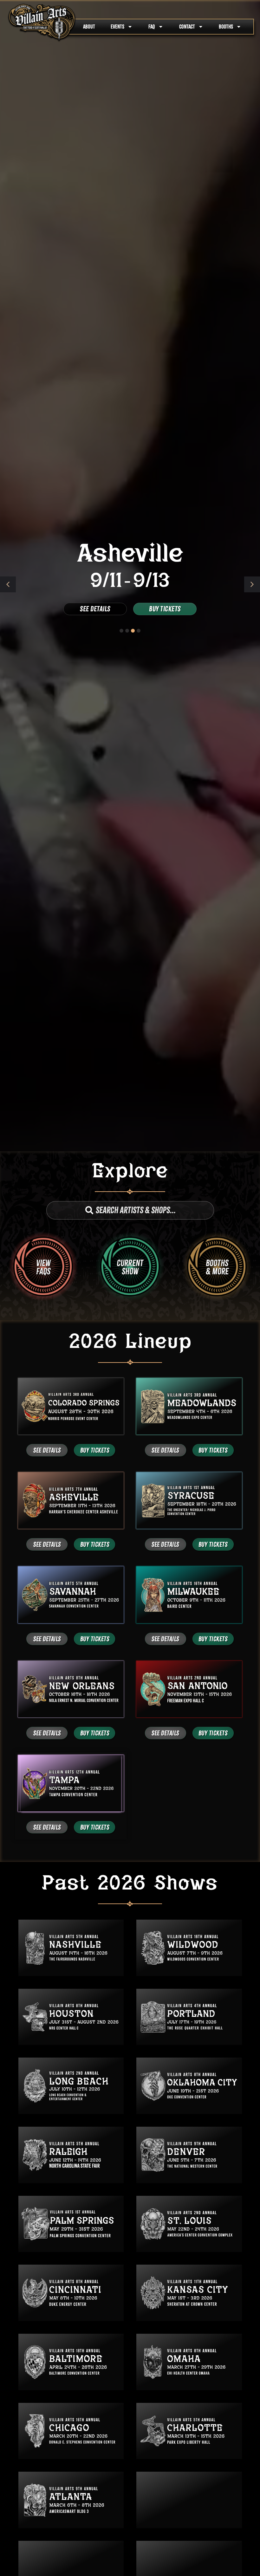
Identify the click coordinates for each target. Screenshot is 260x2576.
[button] (252, 584)
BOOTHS (226, 27)
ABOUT (89, 27)
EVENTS (117, 27)
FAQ (152, 27)
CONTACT (187, 27)
